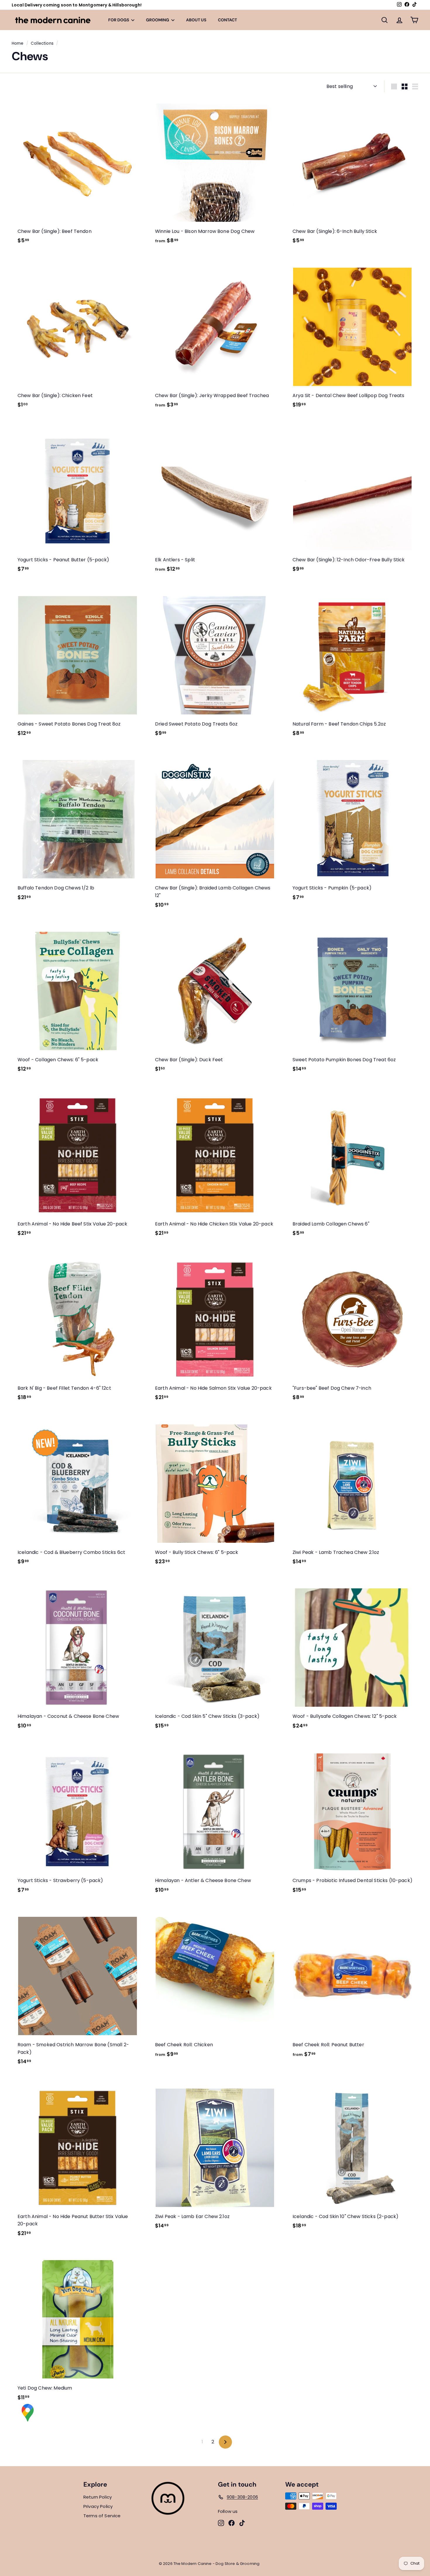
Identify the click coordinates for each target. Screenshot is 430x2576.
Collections (42, 43)
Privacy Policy (98, 2506)
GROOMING (158, 20)
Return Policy (98, 2497)
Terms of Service (102, 2516)
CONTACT (227, 20)
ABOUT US (196, 20)
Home (18, 43)
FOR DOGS (119, 20)
